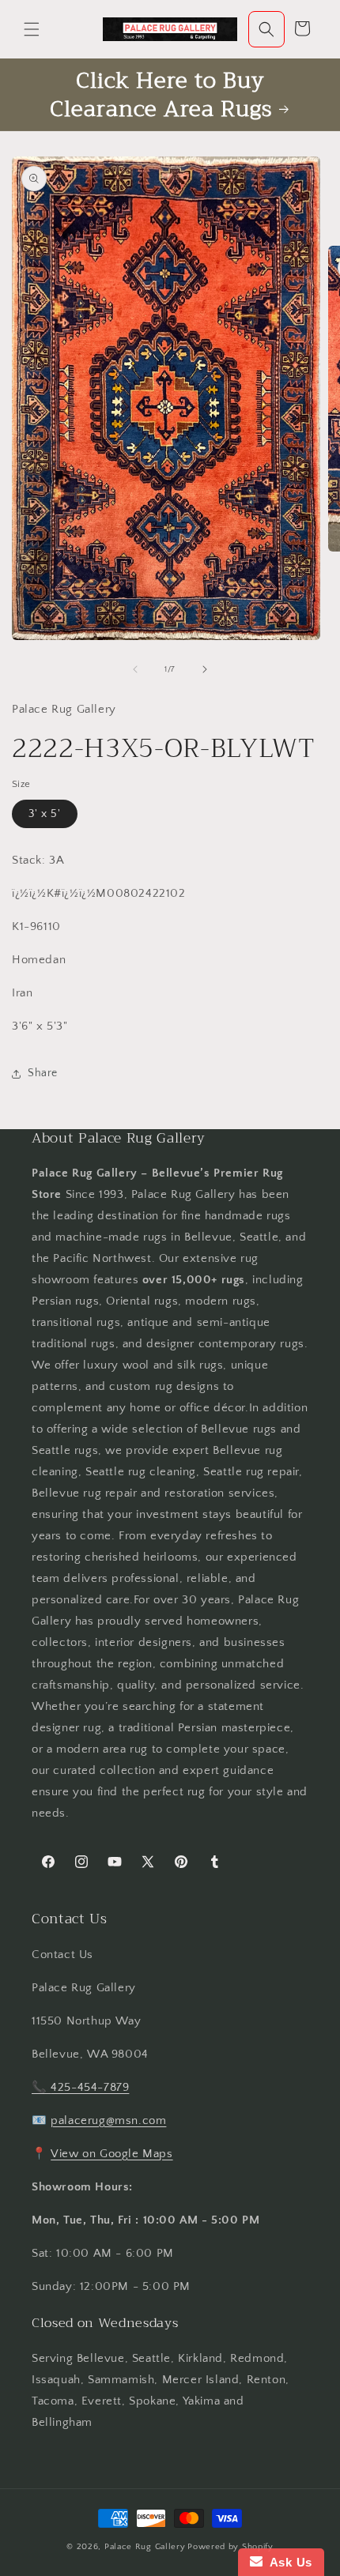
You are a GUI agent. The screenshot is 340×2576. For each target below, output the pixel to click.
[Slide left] (135, 669)
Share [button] (43, 1073)
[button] (32, 29)
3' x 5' (45, 814)
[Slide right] (205, 669)
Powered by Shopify (230, 2547)
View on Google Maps (111, 2154)
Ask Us (287, 2562)
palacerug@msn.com (108, 2120)
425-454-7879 (90, 2087)
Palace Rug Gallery (145, 2547)
